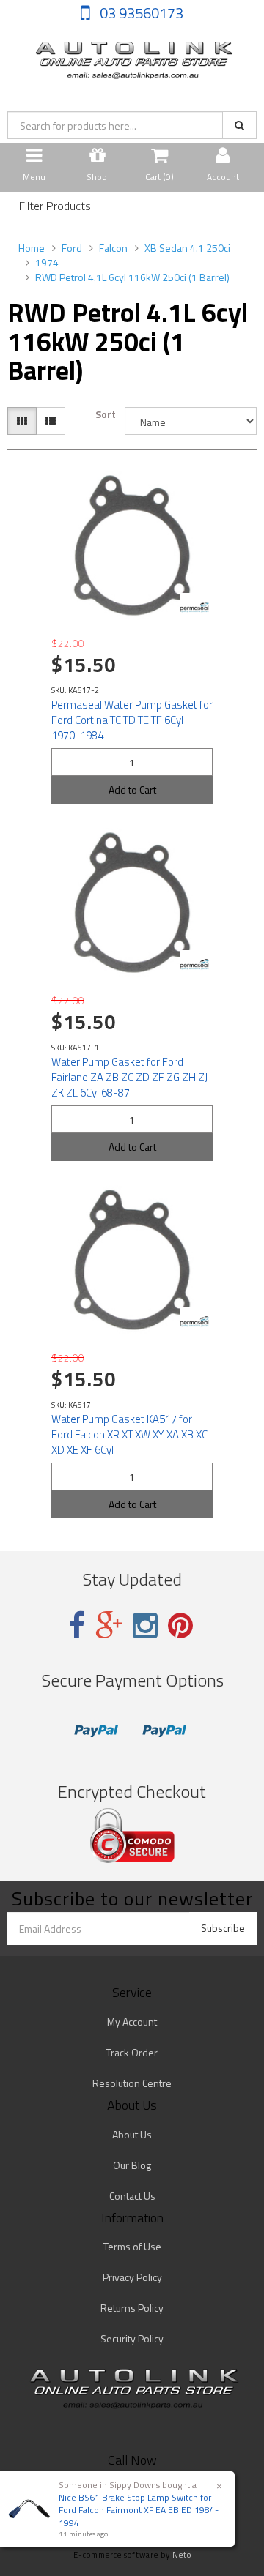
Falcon (113, 248)
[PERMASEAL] (194, 608)
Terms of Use (132, 2246)
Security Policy (132, 2338)
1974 (47, 262)
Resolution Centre (132, 2083)
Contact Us (132, 2196)
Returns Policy (132, 2308)
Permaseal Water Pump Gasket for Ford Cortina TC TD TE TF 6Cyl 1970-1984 (132, 720)
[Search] (239, 125)
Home (32, 248)
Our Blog (132, 2165)
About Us (132, 2134)
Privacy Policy (132, 2277)
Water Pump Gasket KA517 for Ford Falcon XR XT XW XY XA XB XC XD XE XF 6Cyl (129, 1434)
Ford (72, 248)
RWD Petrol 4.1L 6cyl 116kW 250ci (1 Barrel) (132, 277)
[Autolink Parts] (132, 56)
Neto (182, 2555)
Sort (106, 414)
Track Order (132, 2052)
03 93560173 (140, 13)
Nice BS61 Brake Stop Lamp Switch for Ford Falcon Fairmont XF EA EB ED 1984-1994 (139, 2510)
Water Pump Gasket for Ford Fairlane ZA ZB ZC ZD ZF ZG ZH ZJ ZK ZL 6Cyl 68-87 (129, 1077)
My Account (132, 2021)
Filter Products (55, 206)
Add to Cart (132, 789)
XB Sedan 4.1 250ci (187, 248)
